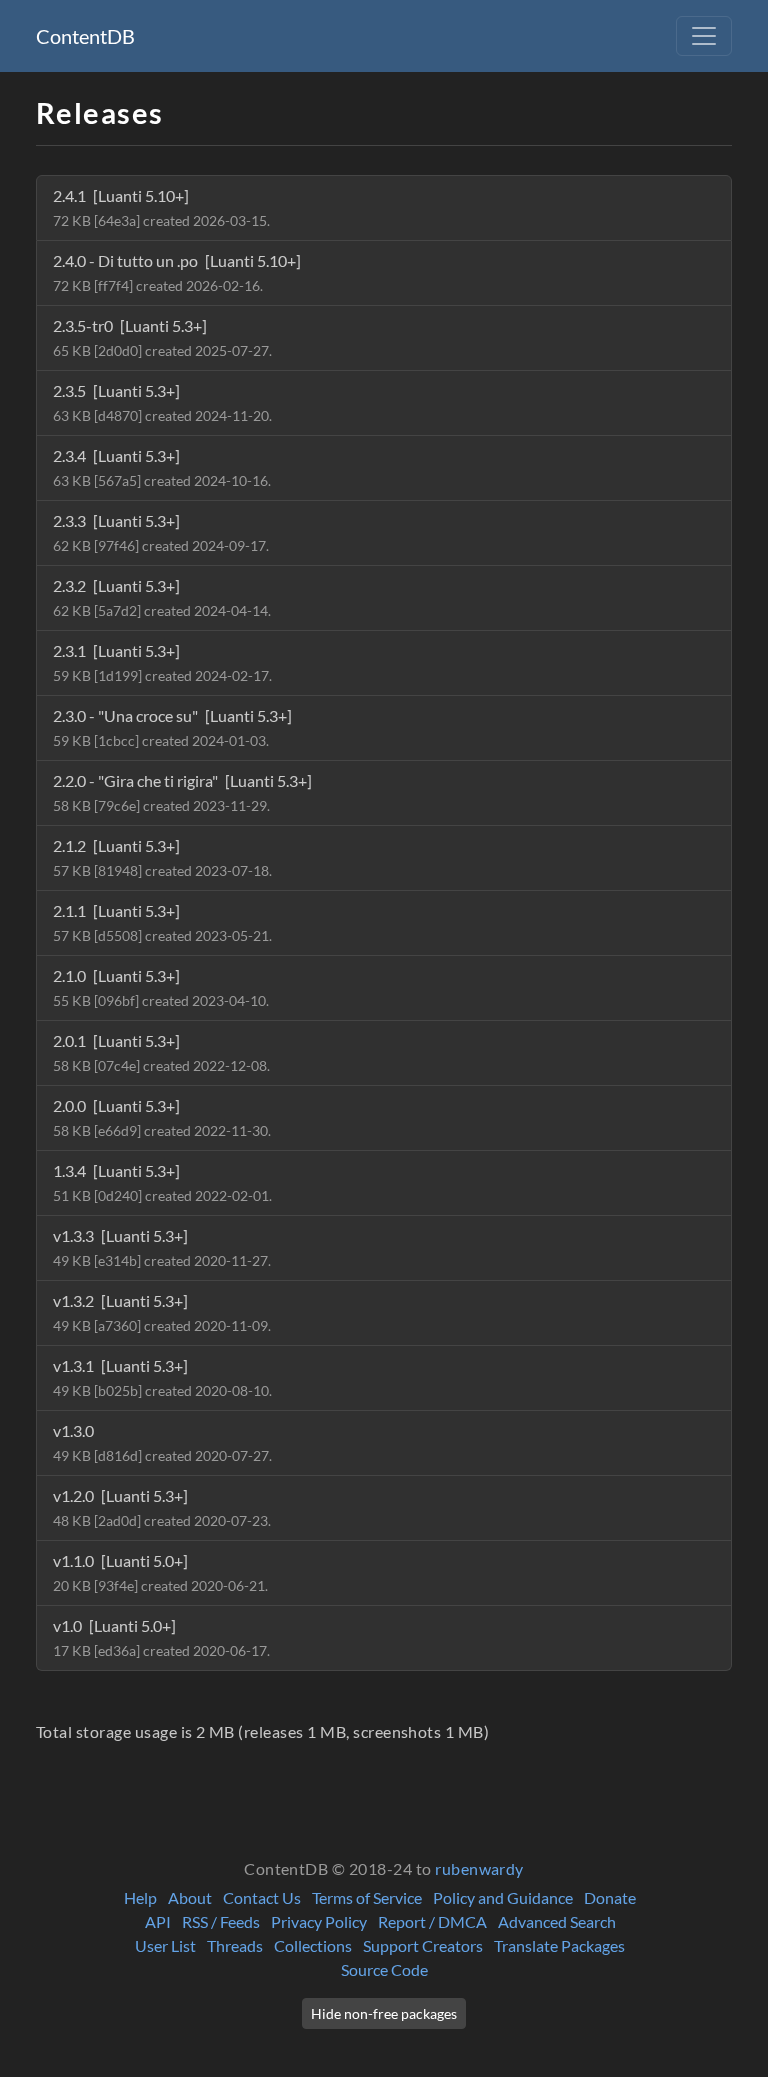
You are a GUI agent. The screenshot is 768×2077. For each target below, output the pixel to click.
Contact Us (262, 1897)
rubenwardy (479, 1868)
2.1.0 (161, 987)
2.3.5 (162, 402)
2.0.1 (161, 1052)
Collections (313, 1945)
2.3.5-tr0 (162, 337)
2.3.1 (162, 662)
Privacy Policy (319, 1921)
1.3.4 (162, 1182)
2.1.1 (162, 922)
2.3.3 (161, 532)
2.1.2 (162, 857)
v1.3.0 (162, 1442)
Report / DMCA (432, 1921)
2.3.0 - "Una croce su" (172, 727)
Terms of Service (367, 1897)
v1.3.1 (162, 1377)
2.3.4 (162, 467)
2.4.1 (161, 207)
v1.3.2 (162, 1312)
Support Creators (423, 1945)
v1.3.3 (162, 1247)
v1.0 (161, 1637)
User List (165, 1945)
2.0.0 (162, 1117)
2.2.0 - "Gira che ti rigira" (182, 792)
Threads (235, 1945)
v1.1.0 (160, 1572)
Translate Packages (559, 1945)
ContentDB (85, 36)
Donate (610, 1897)
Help (140, 1897)
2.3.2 (162, 597)
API (158, 1921)
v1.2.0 (162, 1507)
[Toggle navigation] (704, 36)
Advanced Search (557, 1921)
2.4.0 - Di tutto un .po (177, 272)
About (190, 1897)
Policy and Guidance (503, 1897)
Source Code (384, 1969)
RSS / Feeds (221, 1921)
